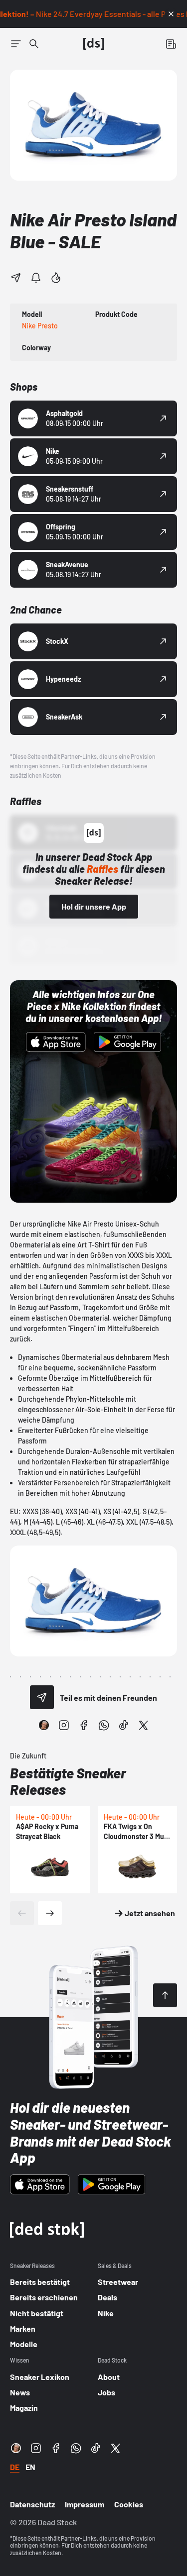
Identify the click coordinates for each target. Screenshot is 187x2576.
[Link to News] (34, 44)
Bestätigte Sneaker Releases (68, 1781)
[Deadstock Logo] (94, 44)
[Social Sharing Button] (42, 1697)
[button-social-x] (144, 1725)
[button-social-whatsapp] (104, 1725)
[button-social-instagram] (64, 1725)
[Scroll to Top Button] (165, 1995)
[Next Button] (50, 1913)
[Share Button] (16, 278)
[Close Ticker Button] (171, 14)
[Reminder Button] (36, 278)
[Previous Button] (22, 1913)
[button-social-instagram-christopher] (44, 1725)
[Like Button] (56, 278)
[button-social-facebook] (84, 1725)
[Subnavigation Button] (16, 44)
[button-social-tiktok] (124, 1725)
